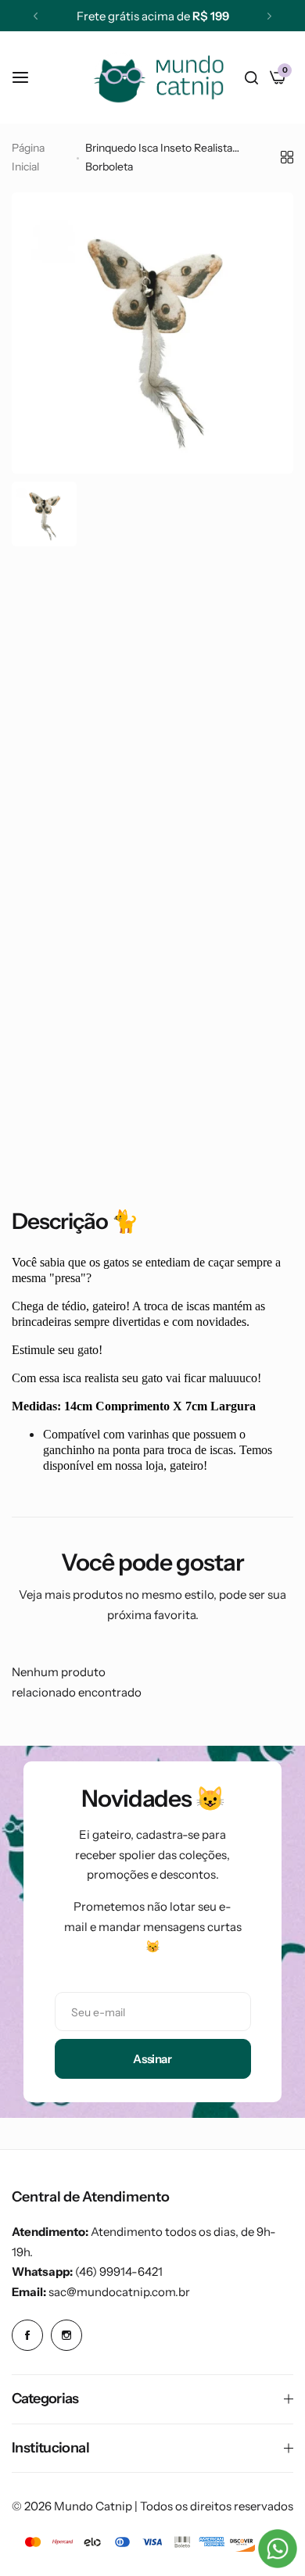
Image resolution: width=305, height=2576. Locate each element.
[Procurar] (251, 77)
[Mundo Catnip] (158, 77)
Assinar (152, 2059)
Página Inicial (28, 157)
